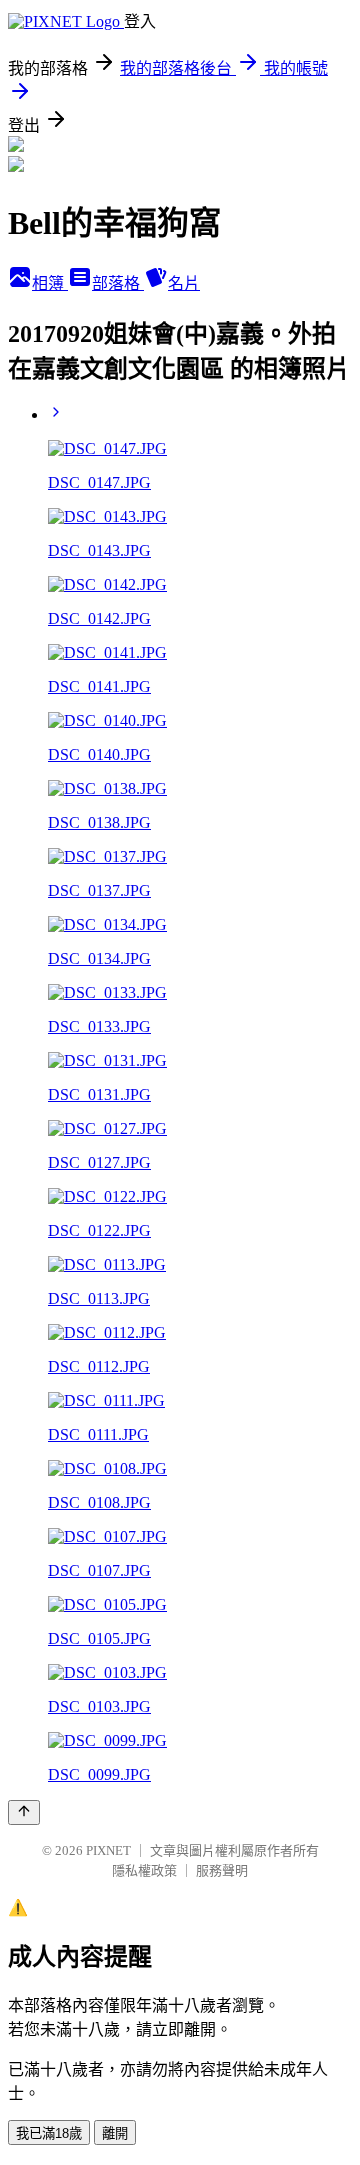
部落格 (118, 283)
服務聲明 (222, 1870)
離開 (115, 2133)
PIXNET (108, 1850)
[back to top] (24, 1812)
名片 (184, 283)
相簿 (50, 283)
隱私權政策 (144, 1870)
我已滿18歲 (49, 2133)
